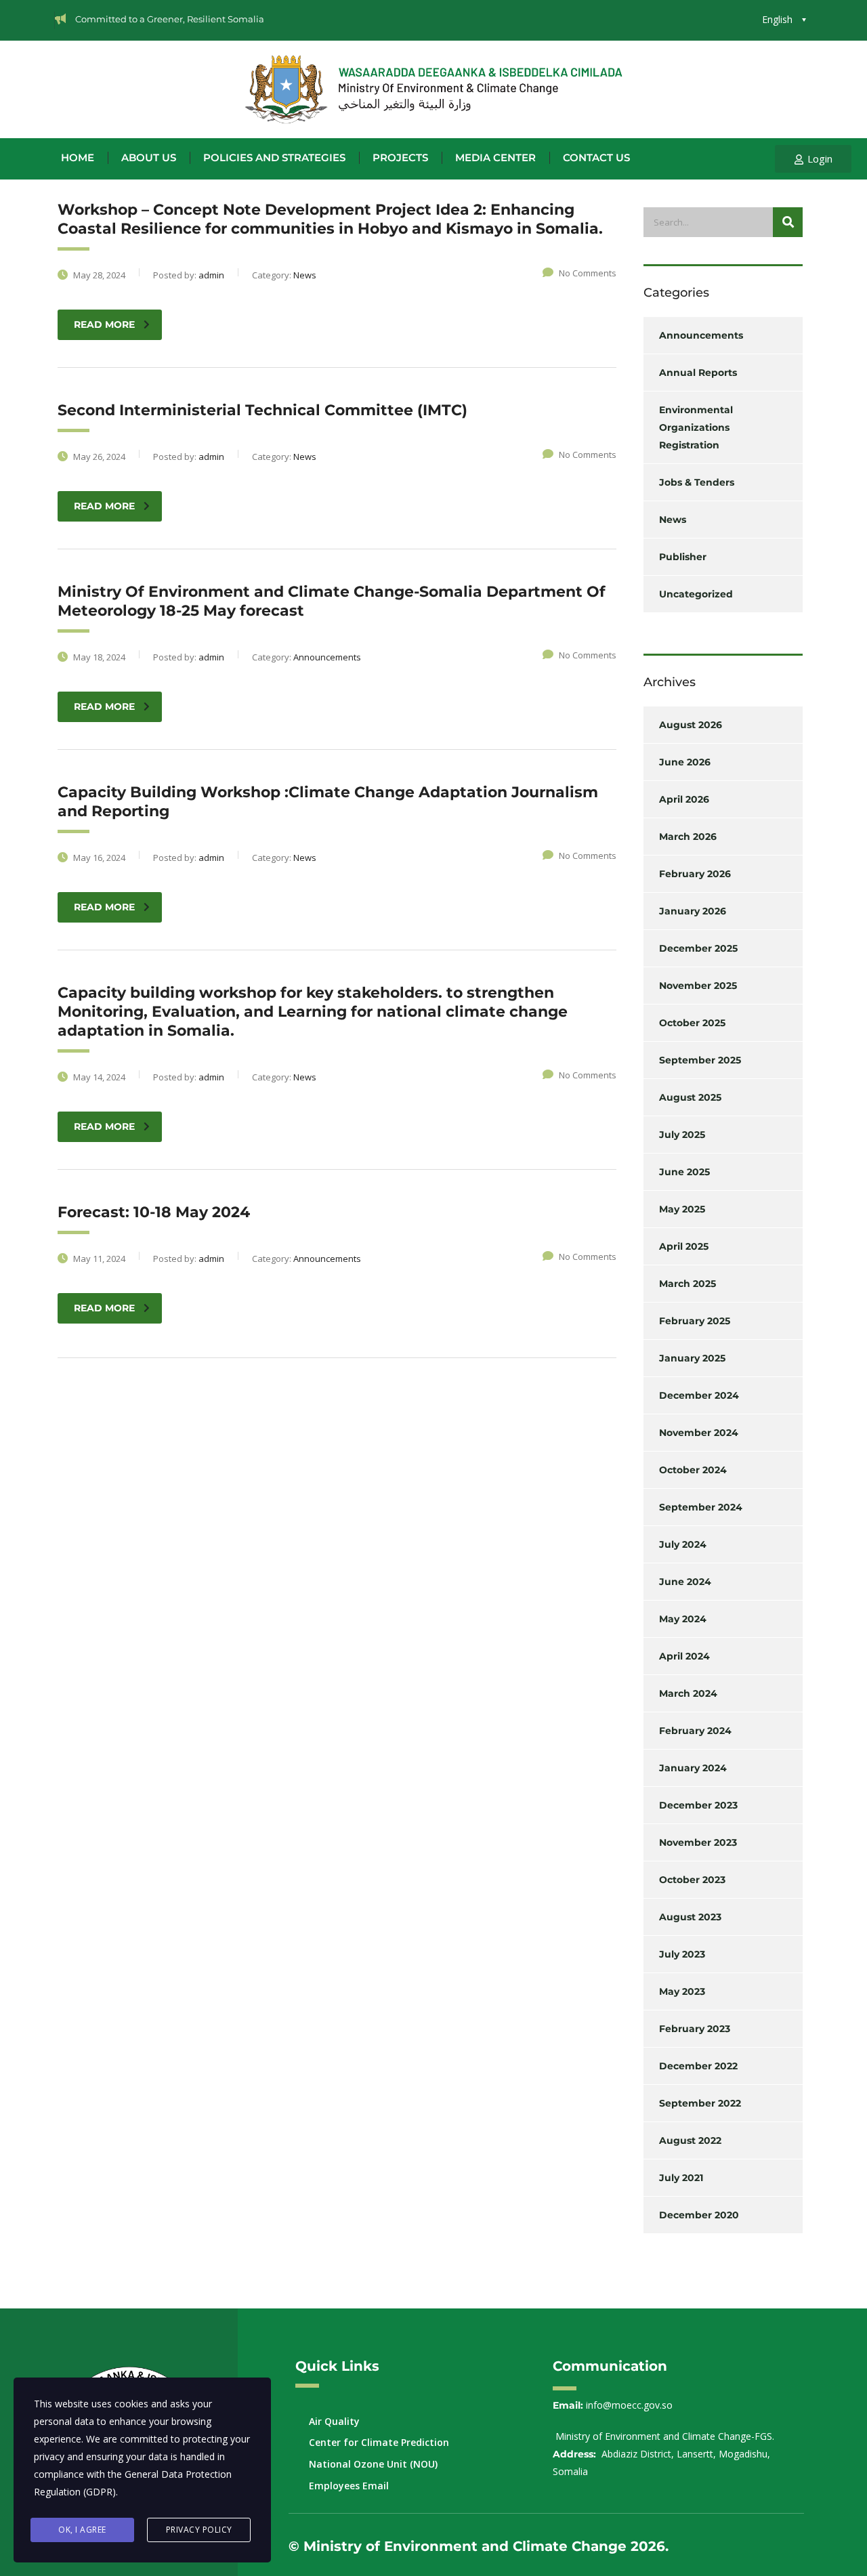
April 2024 (684, 1656)
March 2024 (688, 1693)
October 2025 (692, 1023)
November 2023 (698, 1842)
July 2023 (682, 1954)
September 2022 (700, 2103)
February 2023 (695, 2029)
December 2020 (699, 2215)
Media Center (495, 158)
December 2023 (698, 1805)
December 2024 (699, 1395)
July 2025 (682, 1135)
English (777, 19)
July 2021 (681, 2178)
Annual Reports (698, 373)
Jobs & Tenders (697, 482)
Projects (400, 158)
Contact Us (596, 158)
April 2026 (684, 799)
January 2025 (692, 1358)
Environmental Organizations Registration (696, 427)
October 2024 (693, 1470)
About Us (149, 158)
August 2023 (690, 1917)
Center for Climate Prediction (379, 2442)
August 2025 (690, 1097)
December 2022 (698, 2066)
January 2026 (693, 911)
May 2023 (682, 1991)
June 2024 (685, 1582)
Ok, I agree (82, 2530)
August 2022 (690, 2140)
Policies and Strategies (274, 158)
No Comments (588, 273)
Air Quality (334, 2421)
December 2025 (698, 948)
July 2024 (683, 1544)
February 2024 (695, 1731)
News (673, 520)
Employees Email (349, 2486)
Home (78, 158)
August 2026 (691, 725)
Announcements (701, 335)
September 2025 (700, 1060)
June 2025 (684, 1172)
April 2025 (684, 1246)
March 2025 (688, 1284)
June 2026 (685, 762)
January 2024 (693, 1768)
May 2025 (682, 1209)
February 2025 (695, 1321)
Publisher (683, 557)
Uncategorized (696, 594)
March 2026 (688, 837)
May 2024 (683, 1619)
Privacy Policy (199, 2530)
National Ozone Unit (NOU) (373, 2464)
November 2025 (698, 986)
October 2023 (692, 1880)
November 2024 (699, 1433)
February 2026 (695, 874)
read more (104, 324)
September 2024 (701, 1507)
